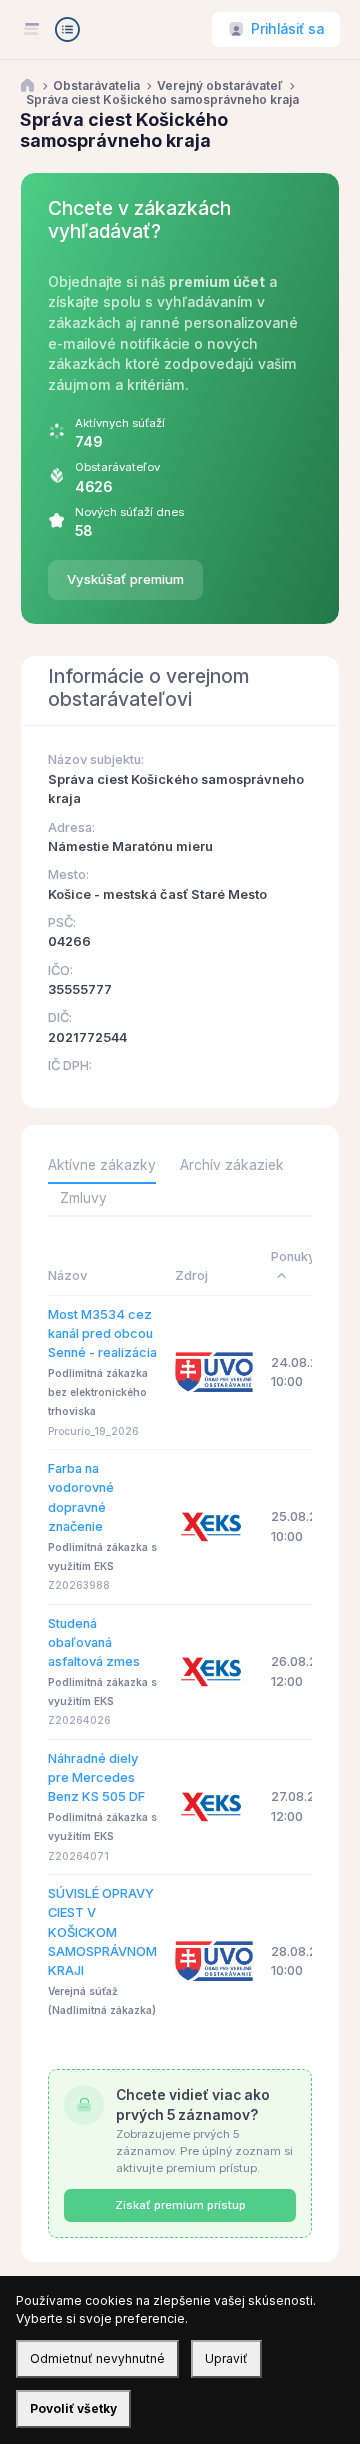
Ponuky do (302, 1256)
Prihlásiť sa (287, 29)
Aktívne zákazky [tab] (102, 1165)
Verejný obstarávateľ (220, 86)
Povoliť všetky (73, 2408)
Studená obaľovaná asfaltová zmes (94, 1643)
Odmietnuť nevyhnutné (97, 2358)
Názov (67, 1275)
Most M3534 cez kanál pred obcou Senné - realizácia (102, 1334)
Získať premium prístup (180, 2205)
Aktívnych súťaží (120, 423)
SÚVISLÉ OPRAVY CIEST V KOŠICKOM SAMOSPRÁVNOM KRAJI (102, 1932)
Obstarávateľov (117, 467)
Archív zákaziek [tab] (232, 1165)
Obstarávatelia (96, 86)
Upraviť (226, 2358)
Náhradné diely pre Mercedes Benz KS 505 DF (96, 1778)
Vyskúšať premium (125, 579)
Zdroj (191, 1275)
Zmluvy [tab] (83, 1198)
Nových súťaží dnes (129, 512)
